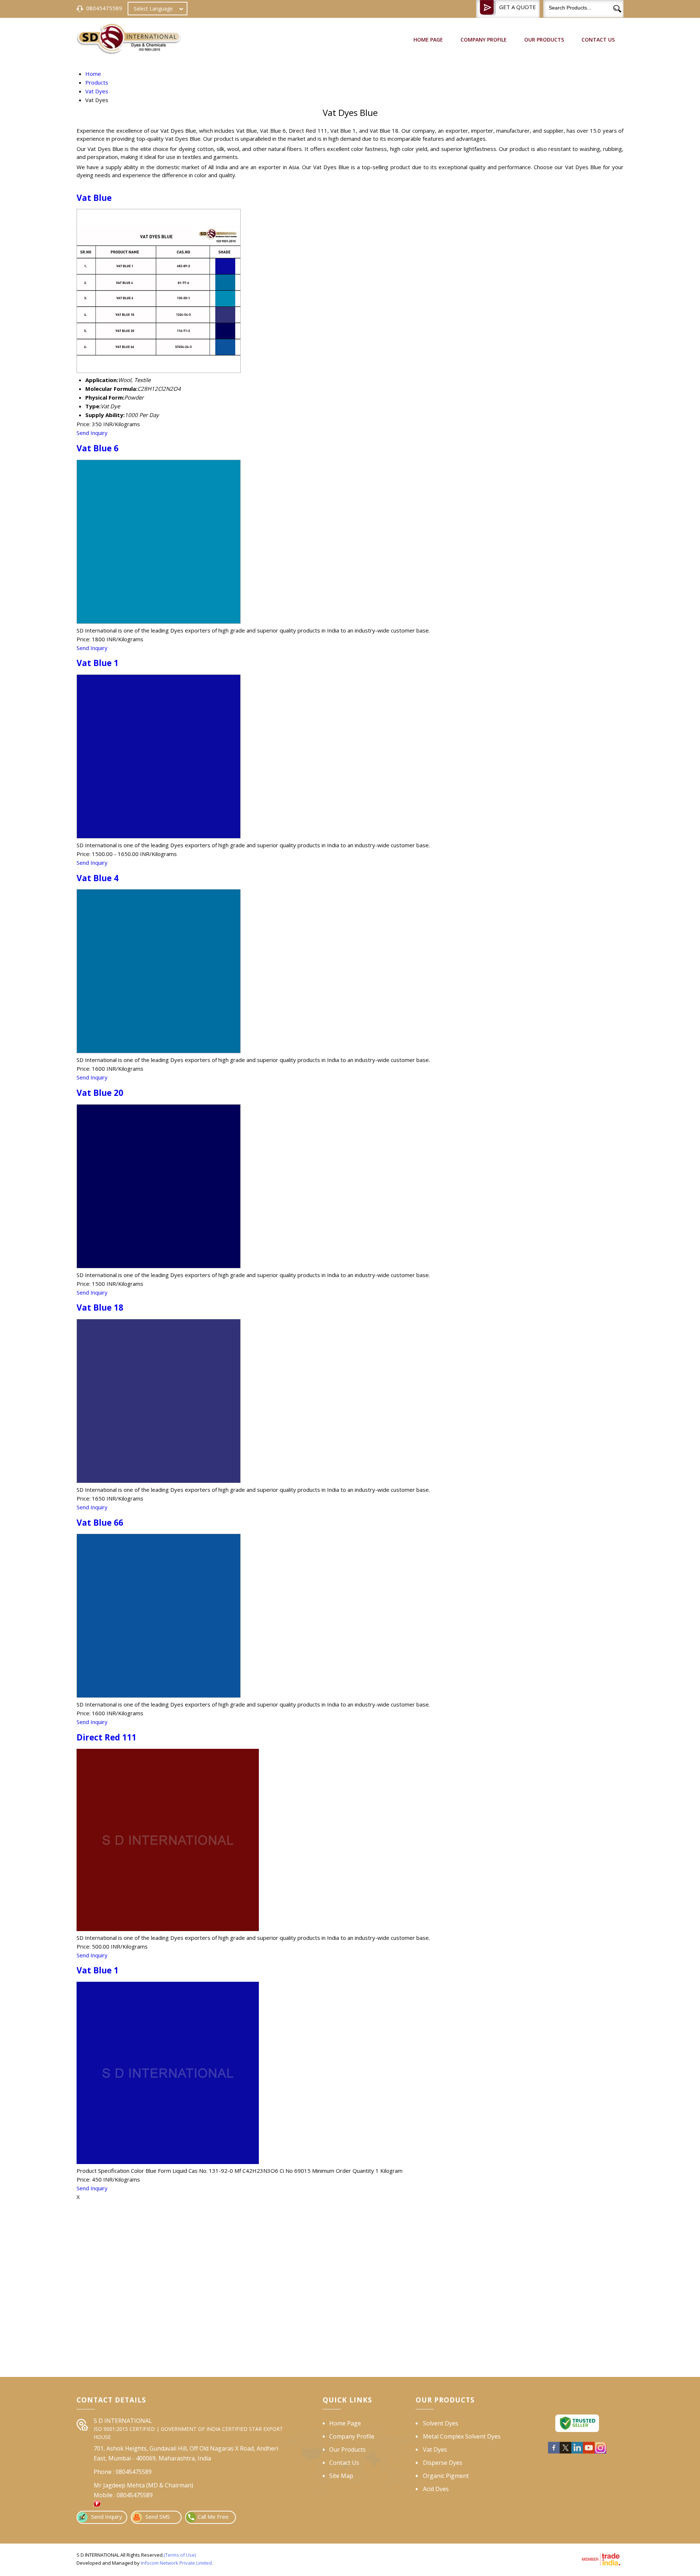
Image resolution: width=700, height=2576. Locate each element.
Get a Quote (518, 7)
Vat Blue (94, 198)
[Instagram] (600, 2452)
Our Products (544, 40)
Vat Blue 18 (100, 1308)
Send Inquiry (92, 433)
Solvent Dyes (441, 2423)
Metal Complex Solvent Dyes (462, 2436)
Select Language (153, 9)
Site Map (341, 2476)
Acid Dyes (436, 2489)
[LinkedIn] (577, 2452)
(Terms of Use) (180, 2555)
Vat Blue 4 (98, 878)
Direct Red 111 (106, 1737)
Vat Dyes (435, 2449)
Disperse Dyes (443, 2463)
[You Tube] (589, 2452)
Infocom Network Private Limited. (177, 2563)
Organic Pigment (446, 2476)
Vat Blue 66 (100, 1523)
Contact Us (598, 40)
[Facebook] (554, 2452)
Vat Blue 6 (98, 448)
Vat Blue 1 (98, 663)
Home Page (428, 40)
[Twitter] (565, 2452)
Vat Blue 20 (100, 1093)
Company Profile (484, 40)
